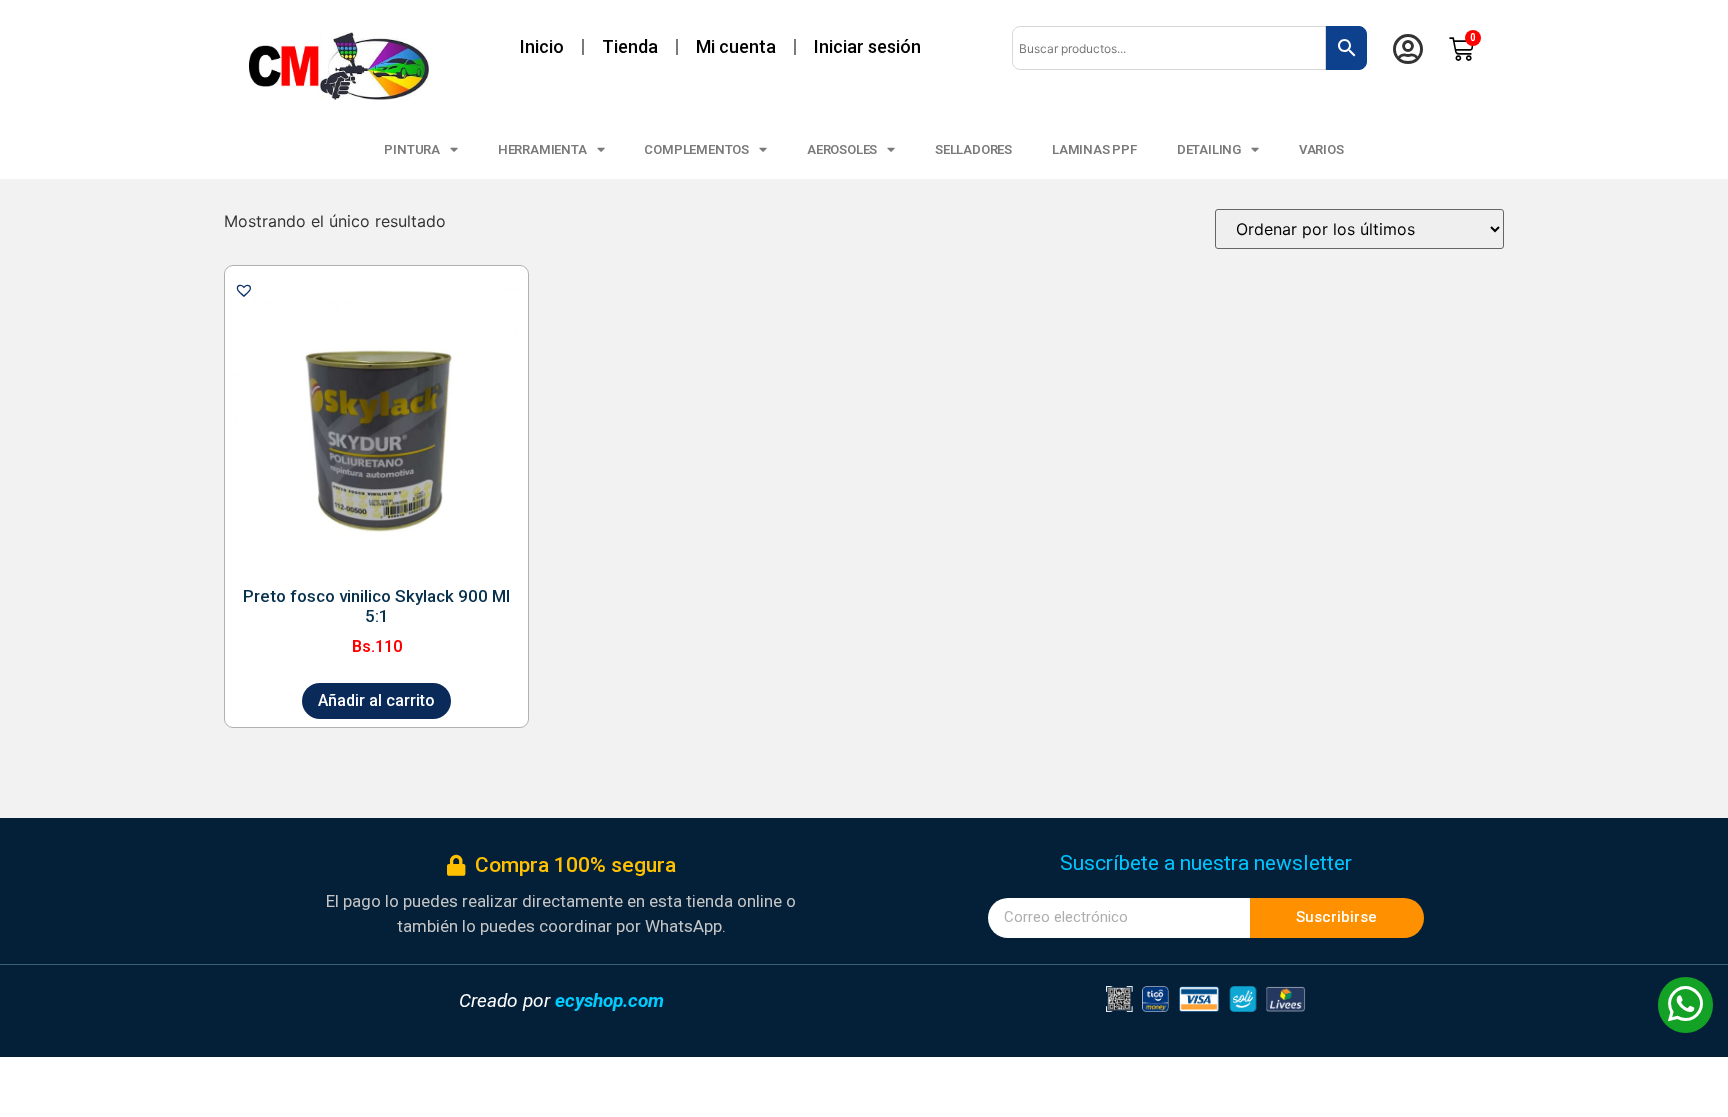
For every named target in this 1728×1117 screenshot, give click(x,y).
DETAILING (1209, 149)
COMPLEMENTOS (696, 149)
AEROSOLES (842, 149)
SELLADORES (973, 149)
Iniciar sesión (867, 46)
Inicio (542, 46)
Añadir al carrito (376, 700)
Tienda (630, 46)
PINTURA (412, 149)
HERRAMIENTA (542, 149)
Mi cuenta (736, 46)
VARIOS (1321, 149)
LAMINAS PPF (1094, 149)
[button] (244, 290)
